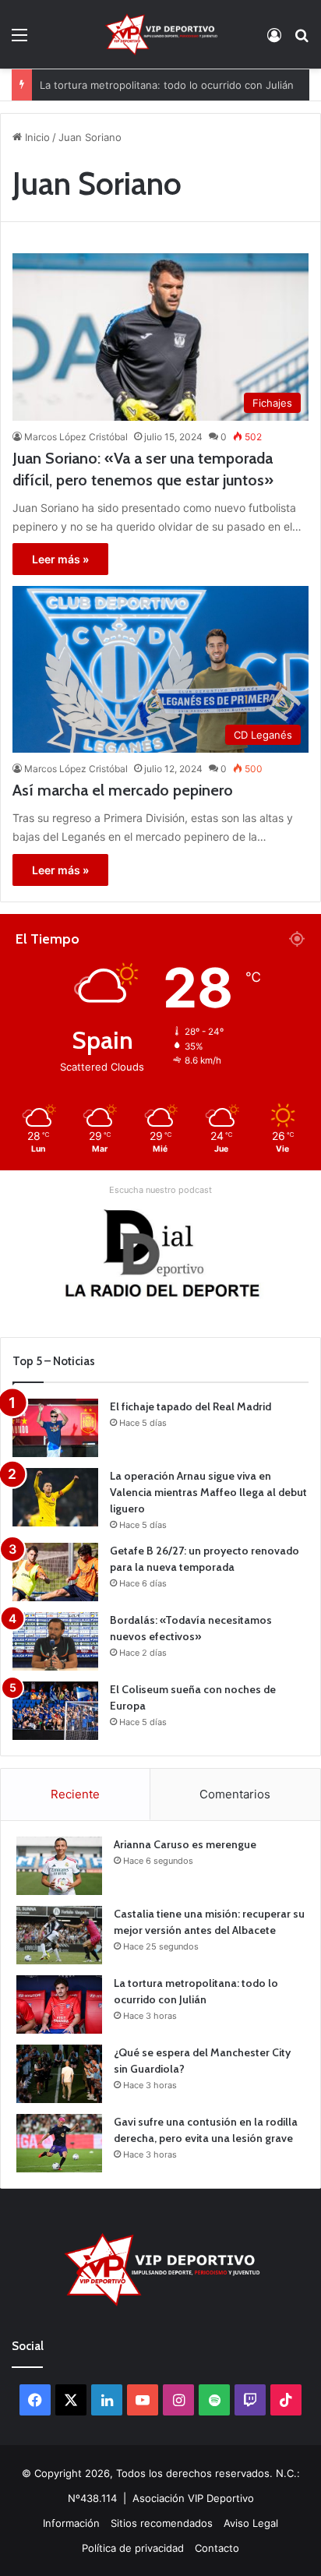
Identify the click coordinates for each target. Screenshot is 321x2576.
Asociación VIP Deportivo (193, 2498)
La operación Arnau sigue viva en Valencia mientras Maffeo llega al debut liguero (208, 1492)
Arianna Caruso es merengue (185, 1844)
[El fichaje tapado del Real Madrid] (55, 1428)
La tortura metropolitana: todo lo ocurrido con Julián (167, 77)
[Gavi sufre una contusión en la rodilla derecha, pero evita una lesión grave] (59, 2143)
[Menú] (19, 40)
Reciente (75, 1794)
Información (71, 2523)
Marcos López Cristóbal (76, 437)
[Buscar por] (302, 40)
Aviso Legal (251, 2523)
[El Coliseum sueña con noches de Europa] (55, 1711)
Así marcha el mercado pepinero (123, 790)
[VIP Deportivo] (160, 34)
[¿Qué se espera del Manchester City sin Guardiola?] (59, 2074)
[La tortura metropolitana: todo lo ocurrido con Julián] (59, 2004)
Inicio (36, 137)
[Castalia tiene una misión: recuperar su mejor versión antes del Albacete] (59, 1935)
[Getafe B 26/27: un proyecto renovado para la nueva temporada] (55, 1572)
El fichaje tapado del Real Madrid (190, 1406)
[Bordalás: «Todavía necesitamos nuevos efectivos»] (55, 1641)
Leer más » (60, 559)
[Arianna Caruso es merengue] (59, 1866)
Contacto (217, 2548)
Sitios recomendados (162, 2523)
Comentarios (235, 1794)
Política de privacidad (133, 2548)
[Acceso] (274, 40)
